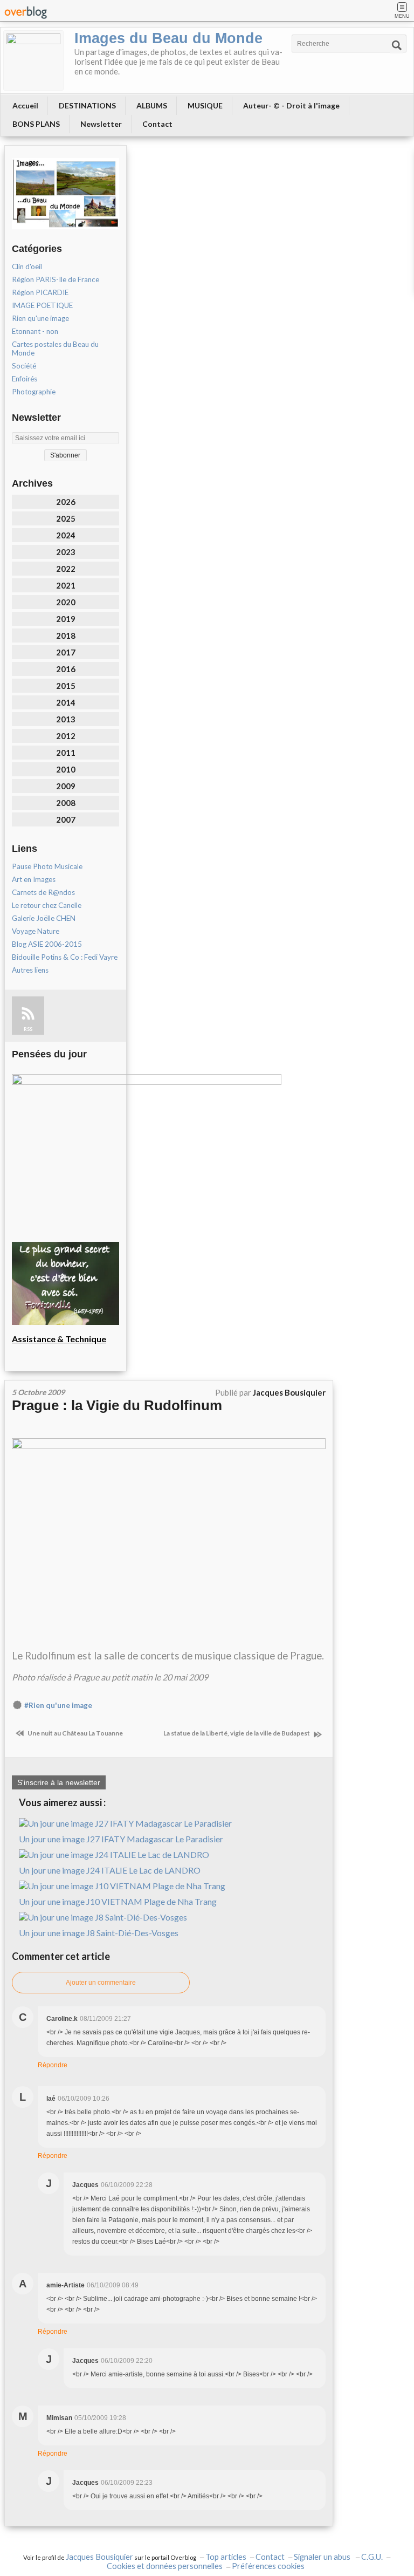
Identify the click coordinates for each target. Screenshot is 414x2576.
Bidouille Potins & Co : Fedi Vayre (65, 957)
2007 (66, 819)
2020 (66, 602)
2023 (66, 552)
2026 (66, 502)
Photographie (34, 392)
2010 (66, 769)
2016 (66, 669)
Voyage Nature (36, 931)
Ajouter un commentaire (101, 1983)
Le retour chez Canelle (47, 905)
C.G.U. (372, 2557)
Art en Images (34, 879)
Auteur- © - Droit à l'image (291, 105)
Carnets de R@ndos (43, 892)
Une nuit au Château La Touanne (75, 1733)
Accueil (25, 105)
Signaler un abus (323, 2557)
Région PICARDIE (40, 292)
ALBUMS (152, 105)
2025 (66, 518)
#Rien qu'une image (58, 1705)
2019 (66, 619)
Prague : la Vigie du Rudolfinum (117, 1405)
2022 (66, 569)
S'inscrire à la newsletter (59, 1782)
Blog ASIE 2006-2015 (47, 944)
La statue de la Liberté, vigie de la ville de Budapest (237, 1733)
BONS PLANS (36, 124)
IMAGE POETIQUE (42, 305)
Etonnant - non (35, 331)
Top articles (226, 2557)
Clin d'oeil (27, 267)
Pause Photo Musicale (47, 866)
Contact (157, 124)
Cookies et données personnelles (165, 2566)
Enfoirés (25, 379)
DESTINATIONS (87, 105)
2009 (66, 786)
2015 (66, 686)
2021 (66, 585)
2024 (66, 535)
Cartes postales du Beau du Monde (55, 349)
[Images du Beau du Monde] (33, 60)
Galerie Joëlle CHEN (44, 918)
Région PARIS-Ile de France (56, 279)
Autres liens (30, 970)
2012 (66, 736)
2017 (66, 652)
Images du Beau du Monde (168, 38)
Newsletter (101, 124)
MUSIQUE (205, 105)
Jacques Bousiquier (99, 2557)
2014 (66, 702)
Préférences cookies (268, 2566)
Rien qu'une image (40, 318)
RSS (28, 1029)
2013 (66, 719)
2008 (66, 803)
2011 (66, 753)
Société (24, 366)
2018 (66, 636)
